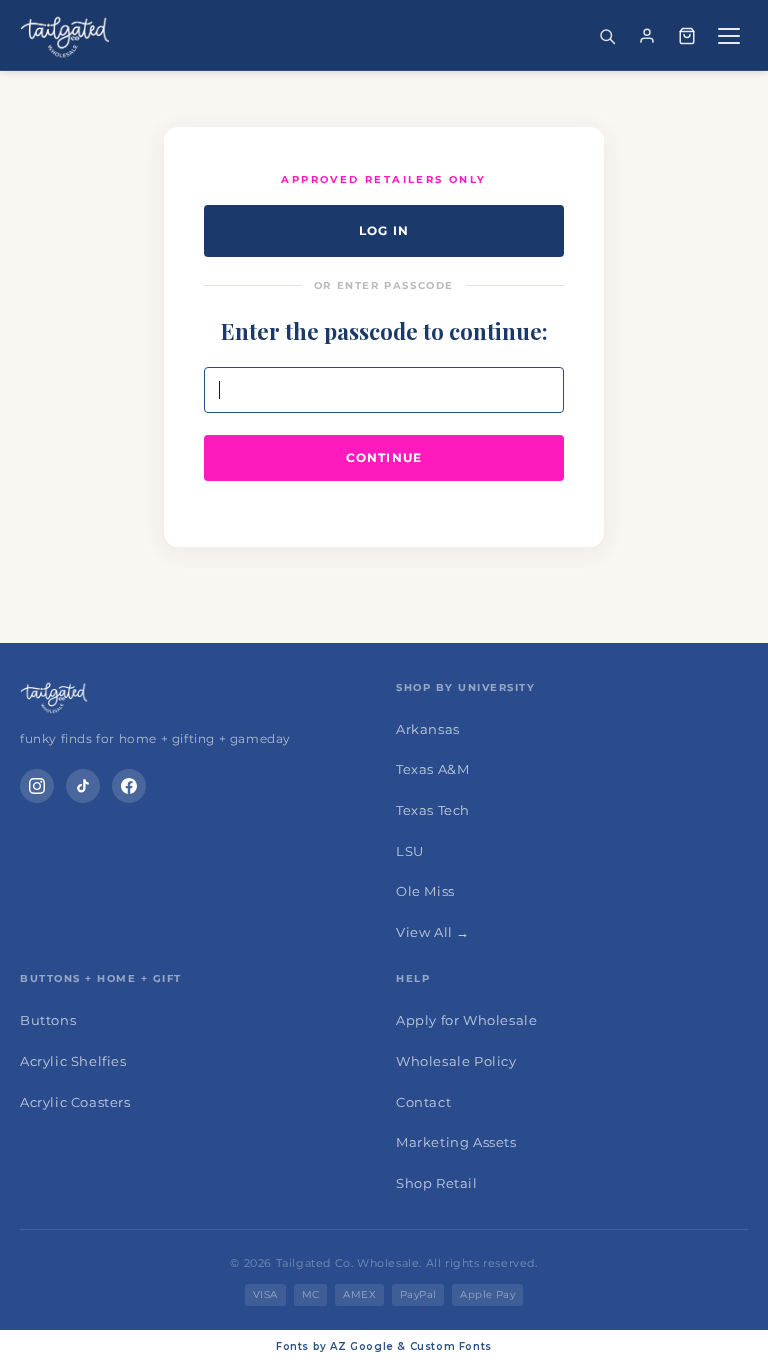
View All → (433, 932)
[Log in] (647, 36)
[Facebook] (129, 786)
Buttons (48, 1020)
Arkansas (428, 729)
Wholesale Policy (456, 1061)
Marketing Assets (456, 1142)
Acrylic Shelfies (73, 1061)
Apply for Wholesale (466, 1020)
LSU (410, 851)
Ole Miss (425, 891)
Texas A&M (432, 769)
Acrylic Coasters (75, 1102)
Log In (384, 230)
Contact (423, 1102)
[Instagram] (37, 786)
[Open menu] (729, 36)
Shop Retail (437, 1183)
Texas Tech (433, 810)
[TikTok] (83, 786)
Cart (687, 36)
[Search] (607, 36)
